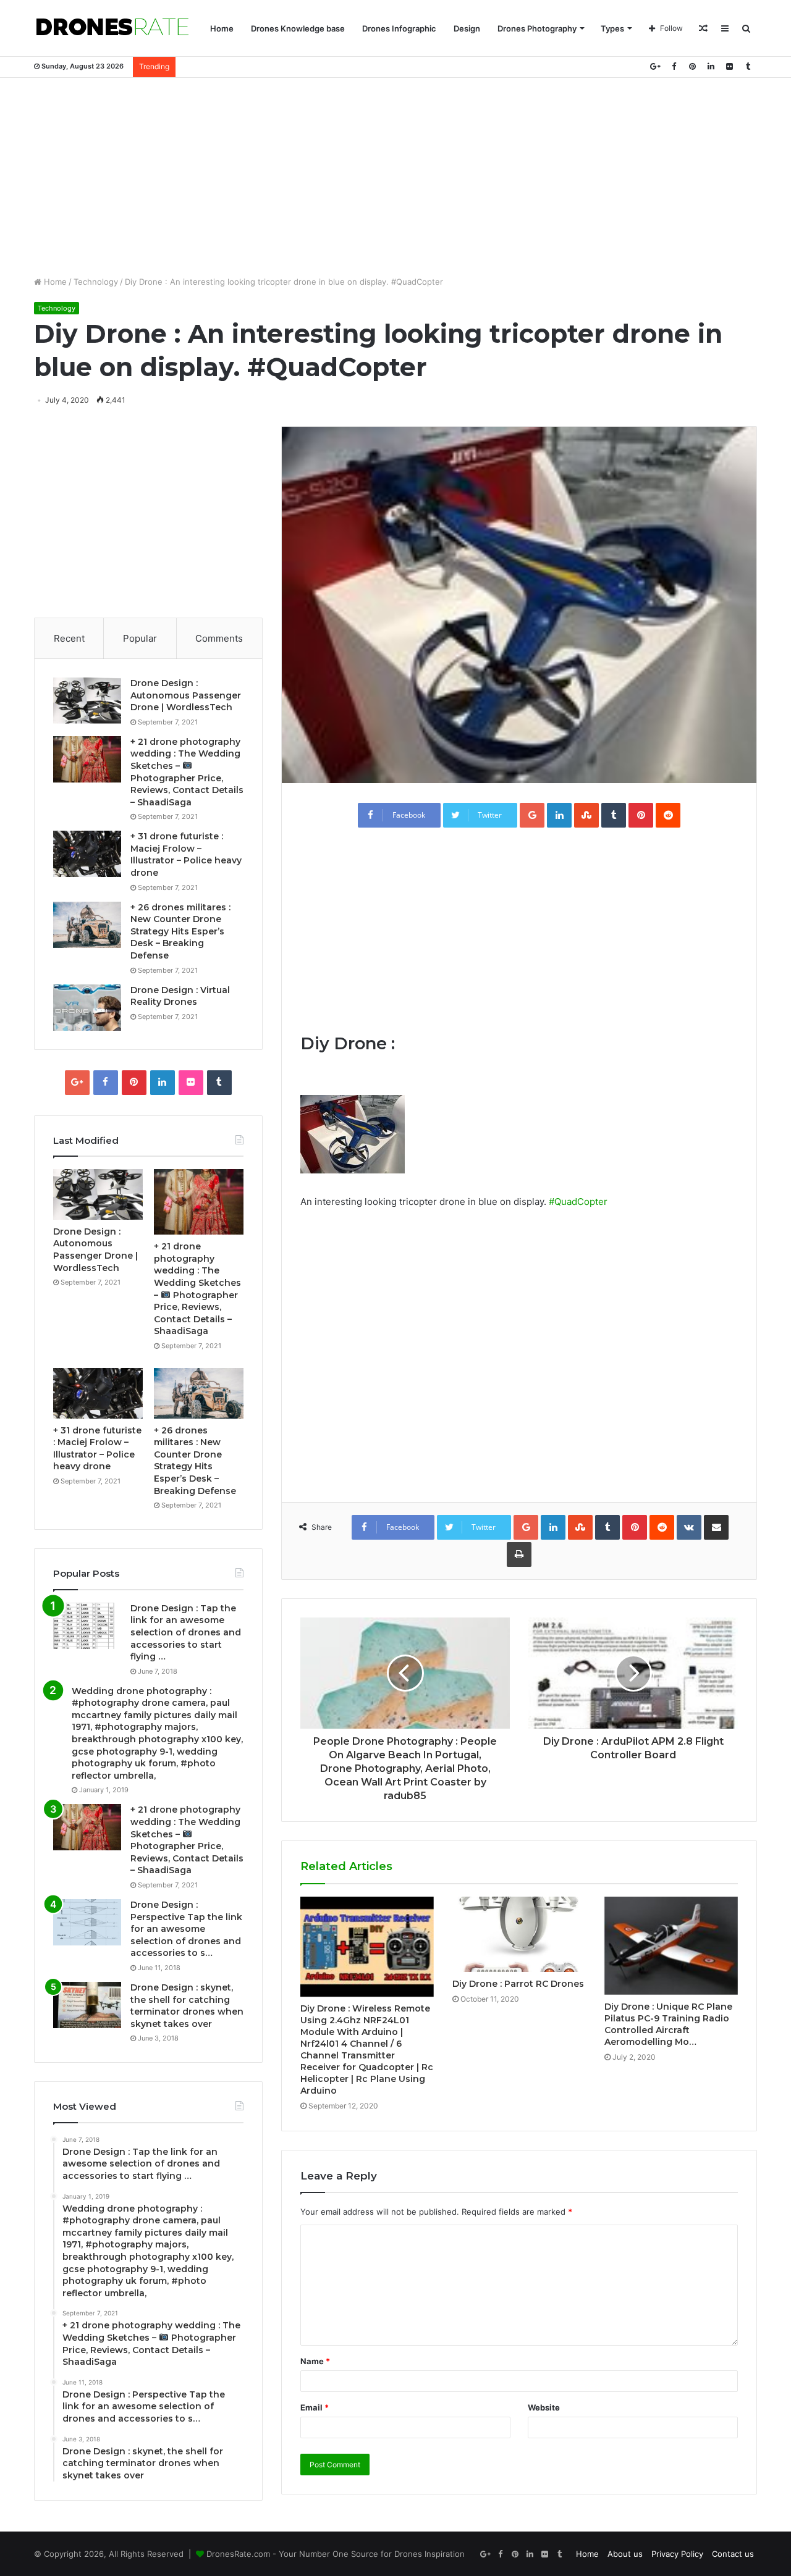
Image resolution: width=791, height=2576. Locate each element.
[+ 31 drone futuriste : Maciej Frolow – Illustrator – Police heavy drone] (87, 854)
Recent (69, 638)
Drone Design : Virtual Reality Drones (180, 996)
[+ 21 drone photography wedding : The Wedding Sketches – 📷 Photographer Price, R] (87, 759)
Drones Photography (537, 28)
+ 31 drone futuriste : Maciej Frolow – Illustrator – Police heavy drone (186, 854)
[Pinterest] (692, 66)
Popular (140, 638)
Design (467, 28)
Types (612, 28)
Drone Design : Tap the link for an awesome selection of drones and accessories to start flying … (186, 1632)
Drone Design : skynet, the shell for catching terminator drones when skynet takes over (187, 2006)
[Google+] (655, 66)
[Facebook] (674, 66)
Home (222, 28)
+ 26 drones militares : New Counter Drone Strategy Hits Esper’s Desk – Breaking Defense (180, 931)
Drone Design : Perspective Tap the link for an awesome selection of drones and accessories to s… (186, 1929)
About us (625, 2554)
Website (544, 2407)
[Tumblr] (748, 66)
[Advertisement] (395, 177)
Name (315, 2361)
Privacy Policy (677, 2554)
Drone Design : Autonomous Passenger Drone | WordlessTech (186, 695)
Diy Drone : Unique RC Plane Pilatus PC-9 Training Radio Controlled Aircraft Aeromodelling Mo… (668, 2024)
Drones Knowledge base (298, 28)
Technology (96, 282)
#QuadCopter (578, 1202)
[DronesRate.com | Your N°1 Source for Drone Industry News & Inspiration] (112, 28)
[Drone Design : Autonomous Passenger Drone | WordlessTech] (87, 701)
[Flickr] (729, 66)
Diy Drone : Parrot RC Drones (518, 1984)
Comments (219, 638)
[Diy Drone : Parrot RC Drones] (519, 1934)
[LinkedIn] (711, 66)
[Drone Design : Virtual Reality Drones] (87, 1008)
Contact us (733, 2554)
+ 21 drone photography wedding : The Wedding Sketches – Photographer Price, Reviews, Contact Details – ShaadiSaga (187, 1840)
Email (315, 2407)
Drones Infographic (399, 28)
